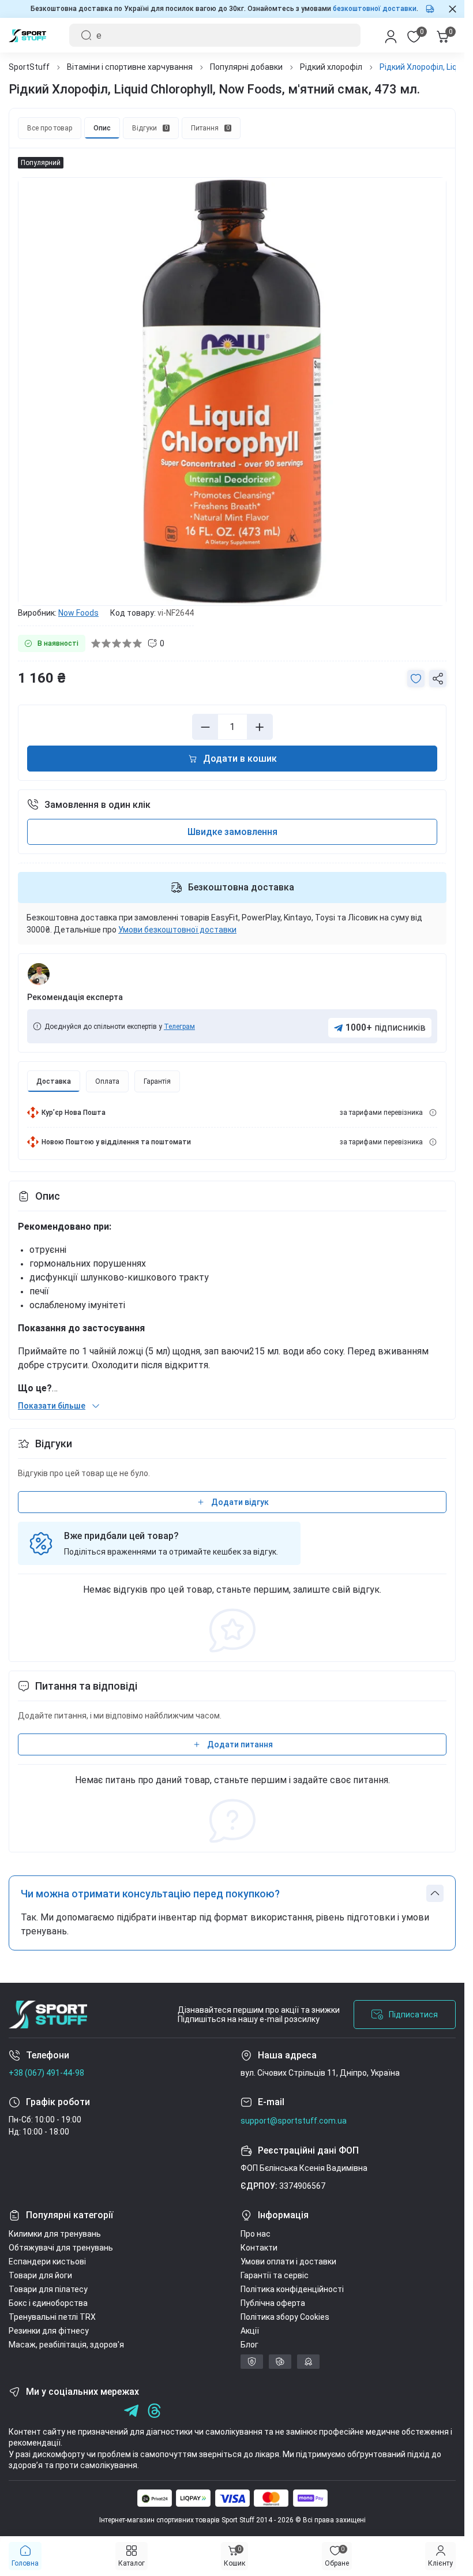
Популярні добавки (246, 67)
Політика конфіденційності (292, 2289)
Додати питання (240, 1744)
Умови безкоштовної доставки (177, 930)
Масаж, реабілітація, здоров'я (66, 2345)
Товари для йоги (40, 2275)
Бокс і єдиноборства (48, 2303)
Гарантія (157, 1081)
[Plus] (260, 727)
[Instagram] (39, 2411)
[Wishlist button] (416, 679)
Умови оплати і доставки (288, 2262)
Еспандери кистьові (47, 2262)
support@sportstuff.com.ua (294, 2121)
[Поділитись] (438, 679)
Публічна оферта (273, 2303)
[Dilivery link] (433, 1113)
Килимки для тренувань (55, 2234)
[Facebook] (16, 2411)
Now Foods (78, 613)
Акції (250, 2331)
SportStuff (29, 67)
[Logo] (27, 35)
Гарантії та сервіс (275, 2275)
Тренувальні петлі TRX (52, 2317)
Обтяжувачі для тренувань (61, 2248)
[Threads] (154, 2411)
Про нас (256, 2234)
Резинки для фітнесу (49, 2331)
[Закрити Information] (453, 9)
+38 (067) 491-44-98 (46, 2073)
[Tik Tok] (85, 2411)
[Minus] (205, 727)
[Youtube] (62, 2411)
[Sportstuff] (48, 2015)
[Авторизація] (391, 35)
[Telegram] (108, 2411)
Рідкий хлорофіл (331, 67)
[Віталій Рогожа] (39, 974)
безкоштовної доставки (375, 9)
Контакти (259, 2248)
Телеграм (179, 1027)
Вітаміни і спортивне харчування (130, 67)
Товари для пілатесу (48, 2289)
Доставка (54, 1081)
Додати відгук (240, 1502)
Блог (249, 2345)
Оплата (107, 1081)
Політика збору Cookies (285, 2317)
